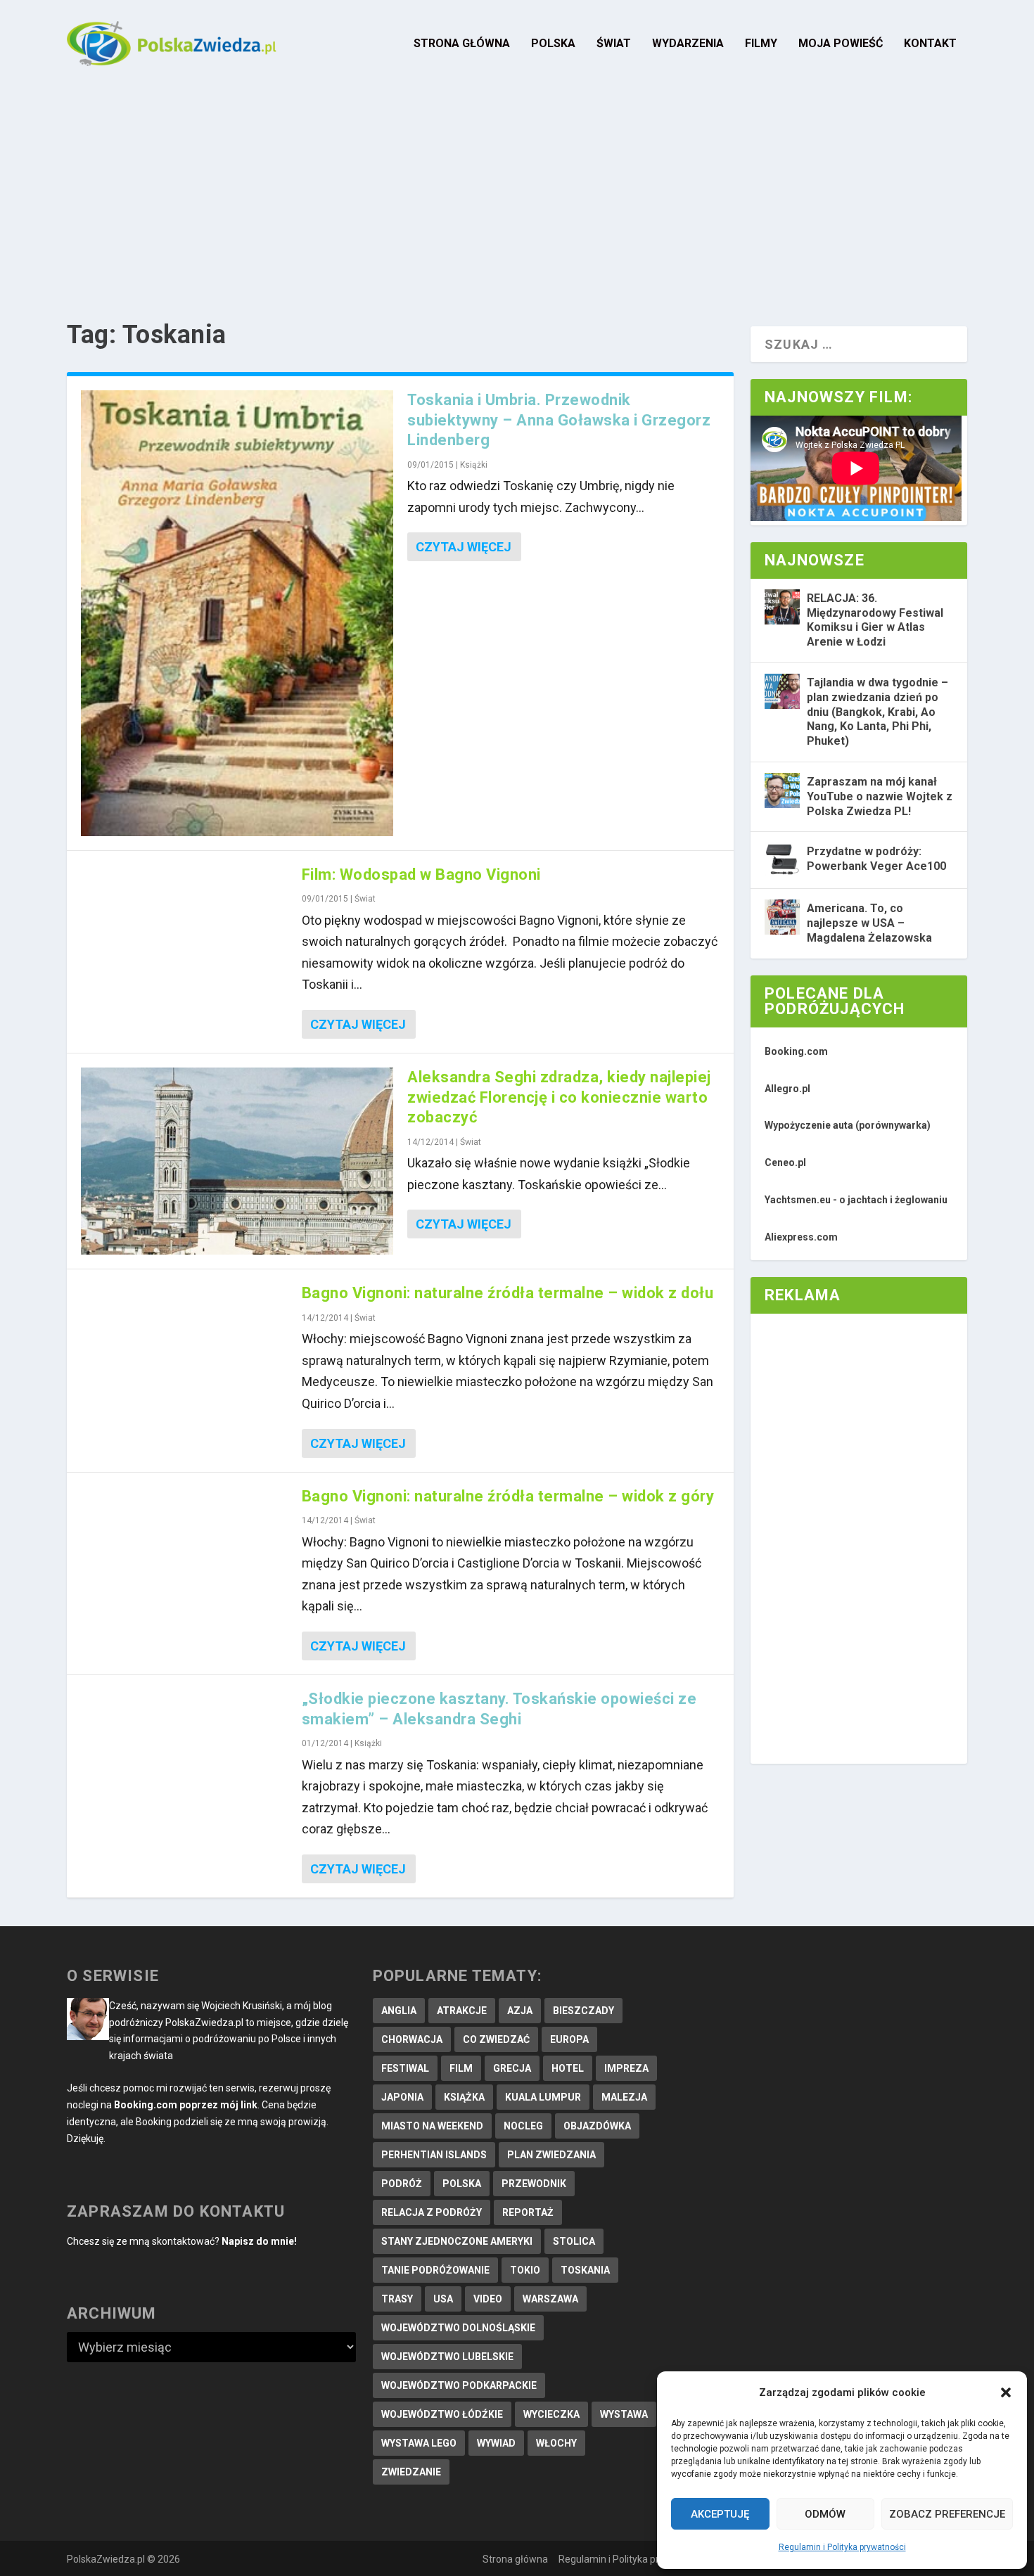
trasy (397, 2299)
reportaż (528, 2212)
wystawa (624, 2414)
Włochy (556, 2443)
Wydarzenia (688, 44)
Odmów (825, 2514)
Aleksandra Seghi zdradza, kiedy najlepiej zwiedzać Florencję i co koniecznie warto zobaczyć (559, 1097)
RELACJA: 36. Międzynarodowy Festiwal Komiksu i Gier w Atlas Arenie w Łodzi (875, 620)
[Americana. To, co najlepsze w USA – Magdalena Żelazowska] (782, 917)
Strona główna (462, 44)
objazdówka (597, 2126)
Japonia (402, 2097)
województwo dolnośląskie (458, 2328)
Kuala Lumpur (543, 2097)
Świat (614, 44)
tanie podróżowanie (435, 2270)
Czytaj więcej (464, 547)
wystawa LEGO (419, 2443)
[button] (1006, 2392)
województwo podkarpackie (459, 2385)
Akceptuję (720, 2514)
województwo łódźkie (442, 2414)
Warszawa (550, 2299)
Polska (553, 44)
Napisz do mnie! (259, 2241)
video (488, 2299)
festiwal (405, 2068)
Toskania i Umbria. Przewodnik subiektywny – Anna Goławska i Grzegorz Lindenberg (559, 420)
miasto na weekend (432, 2126)
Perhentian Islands (434, 2155)
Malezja (624, 2097)
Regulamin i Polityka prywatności (842, 2547)
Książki (474, 465)
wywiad (496, 2443)
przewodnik (534, 2184)
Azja (520, 2011)
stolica (574, 2241)
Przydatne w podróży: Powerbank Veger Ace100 (876, 859)
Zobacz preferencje (947, 2514)
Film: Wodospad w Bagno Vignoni (421, 874)
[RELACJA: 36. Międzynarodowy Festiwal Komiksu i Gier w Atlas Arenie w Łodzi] (782, 607)
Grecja (512, 2068)
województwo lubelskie (447, 2357)
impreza (626, 2068)
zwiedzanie (411, 2472)
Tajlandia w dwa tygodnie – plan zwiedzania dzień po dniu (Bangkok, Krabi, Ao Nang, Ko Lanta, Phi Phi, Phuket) (877, 712)
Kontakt (930, 44)
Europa (569, 2039)
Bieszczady (583, 2011)
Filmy (761, 44)
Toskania (585, 2270)
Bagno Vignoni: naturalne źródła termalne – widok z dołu (508, 1293)
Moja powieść (841, 44)
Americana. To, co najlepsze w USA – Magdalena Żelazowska (869, 923)
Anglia (399, 2011)
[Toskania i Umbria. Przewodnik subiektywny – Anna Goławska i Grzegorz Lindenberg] (237, 613)
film (461, 2068)
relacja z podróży (432, 2212)
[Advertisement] (517, 193)
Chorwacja (412, 2039)
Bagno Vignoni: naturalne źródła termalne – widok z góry (508, 1496)
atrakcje (462, 2011)
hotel (568, 2068)
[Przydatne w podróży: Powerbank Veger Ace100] (782, 860)
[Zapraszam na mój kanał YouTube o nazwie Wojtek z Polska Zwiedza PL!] (782, 790)
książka (464, 2097)
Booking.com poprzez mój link (186, 2105)
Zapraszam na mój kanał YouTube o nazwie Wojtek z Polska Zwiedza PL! (880, 796)
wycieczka (551, 2414)
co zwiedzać (496, 2039)
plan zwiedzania (551, 2155)
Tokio (525, 2270)
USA (443, 2299)
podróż (402, 2184)
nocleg (523, 2126)
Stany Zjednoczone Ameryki (457, 2241)
